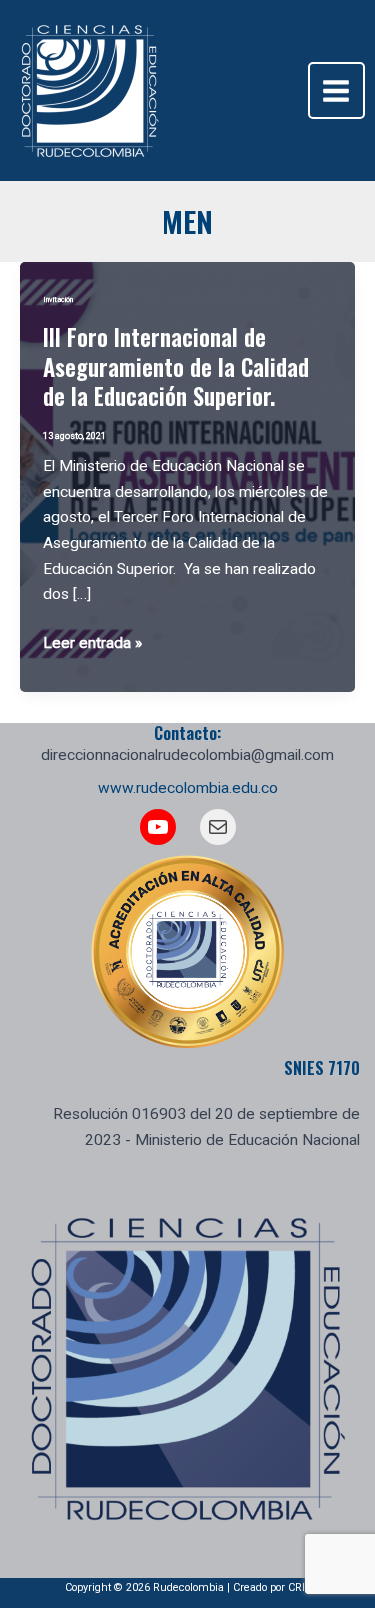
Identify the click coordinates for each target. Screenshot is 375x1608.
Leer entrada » (92, 645)
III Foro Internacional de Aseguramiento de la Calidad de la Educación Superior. (176, 366)
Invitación (58, 299)
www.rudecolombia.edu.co (188, 788)
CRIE (299, 1587)
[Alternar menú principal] (336, 90)
